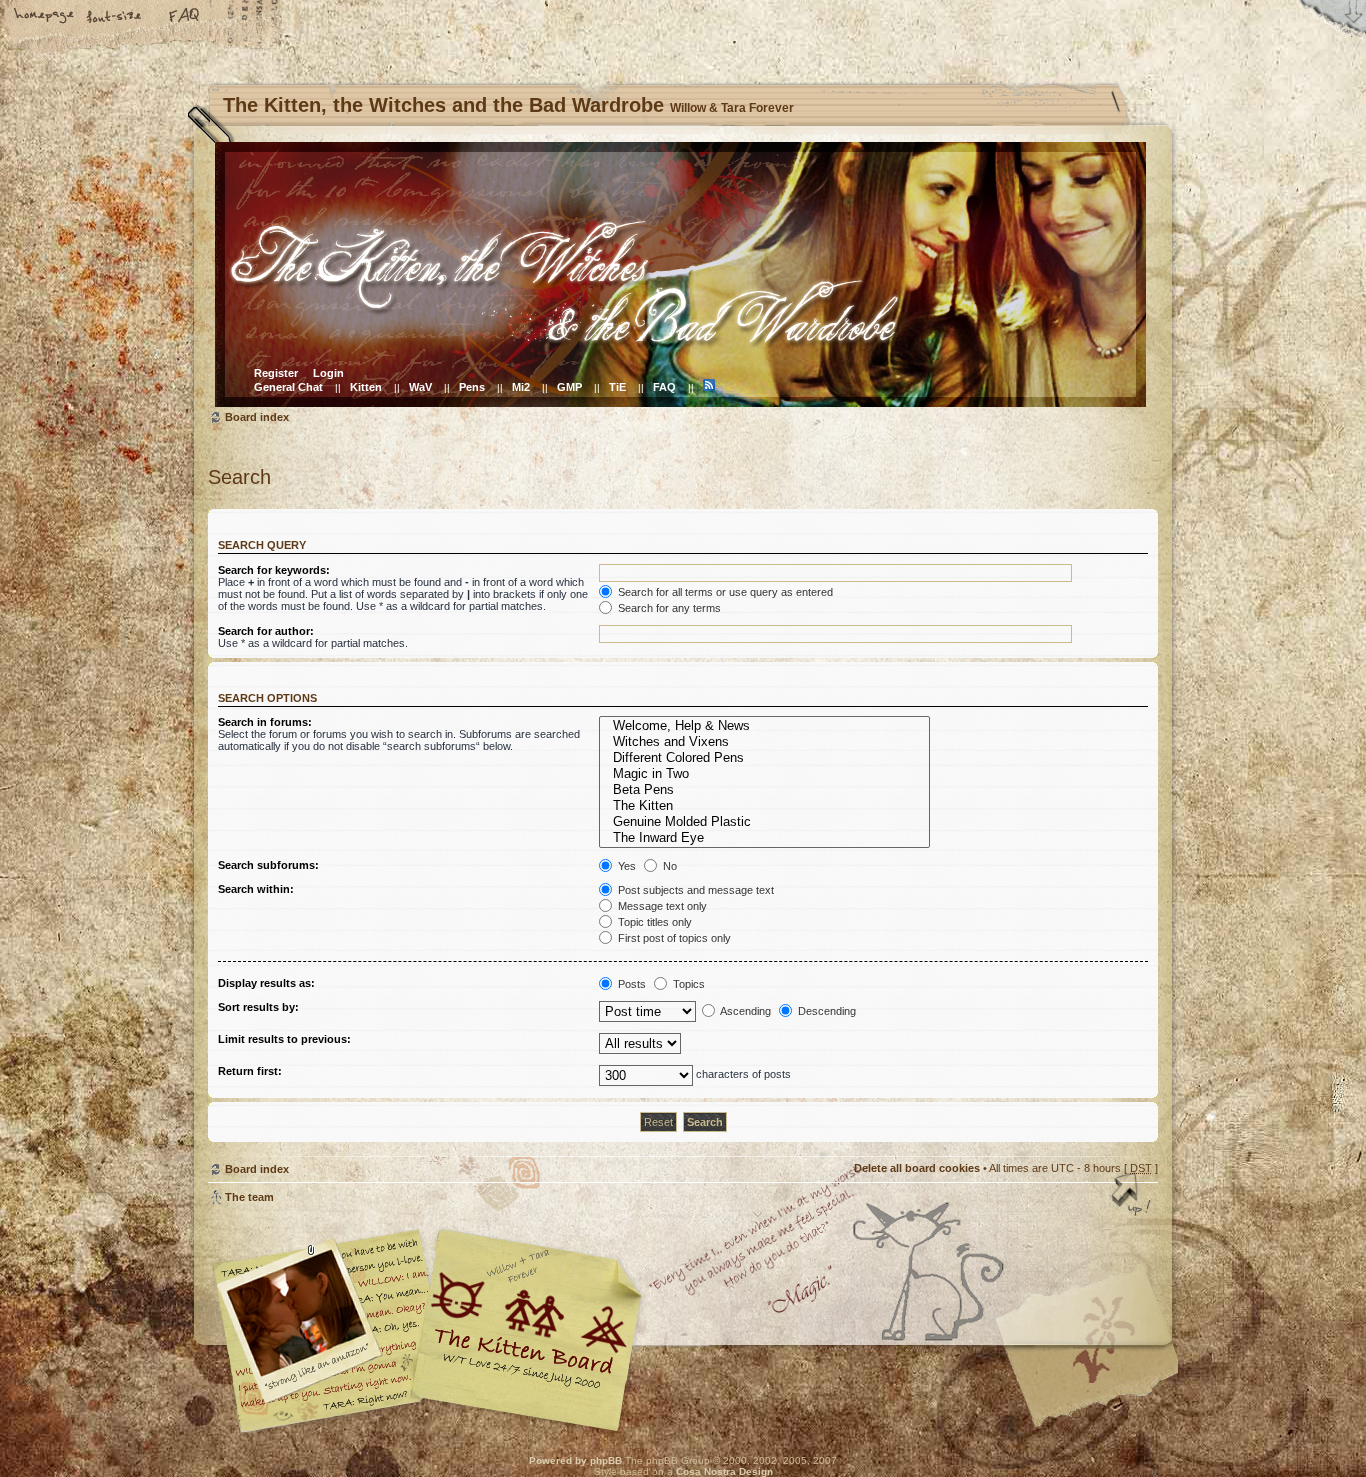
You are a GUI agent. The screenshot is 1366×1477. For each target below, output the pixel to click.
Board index (680, 274)
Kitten (366, 387)
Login (328, 373)
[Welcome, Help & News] (764, 726)
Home (45, 17)
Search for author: (266, 631)
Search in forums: (265, 722)
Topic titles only (653, 922)
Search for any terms (668, 608)
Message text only (661, 906)
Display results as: (266, 983)
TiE (617, 387)
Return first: (250, 1071)
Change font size (115, 17)
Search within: (256, 889)
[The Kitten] (764, 806)
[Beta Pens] (764, 790)
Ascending (744, 1011)
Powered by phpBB (575, 1460)
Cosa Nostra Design (724, 1471)
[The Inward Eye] (764, 838)
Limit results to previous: (284, 1039)
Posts (630, 984)
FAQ (185, 17)
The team (249, 1197)
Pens (472, 387)
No (668, 866)
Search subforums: (268, 865)
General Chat (288, 387)
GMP (569, 387)
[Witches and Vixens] (764, 742)
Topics (687, 984)
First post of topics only (673, 938)
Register (276, 373)
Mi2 (521, 387)
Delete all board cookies (917, 1168)
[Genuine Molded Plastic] (764, 822)
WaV (420, 387)
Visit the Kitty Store (1098, 1374)
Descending (825, 1011)
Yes (625, 866)
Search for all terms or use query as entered (724, 592)
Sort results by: (258, 1007)
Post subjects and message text (694, 890)
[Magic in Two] (764, 774)
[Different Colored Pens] (764, 758)
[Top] (1133, 1196)
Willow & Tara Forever (528, 1323)
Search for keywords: (274, 570)
